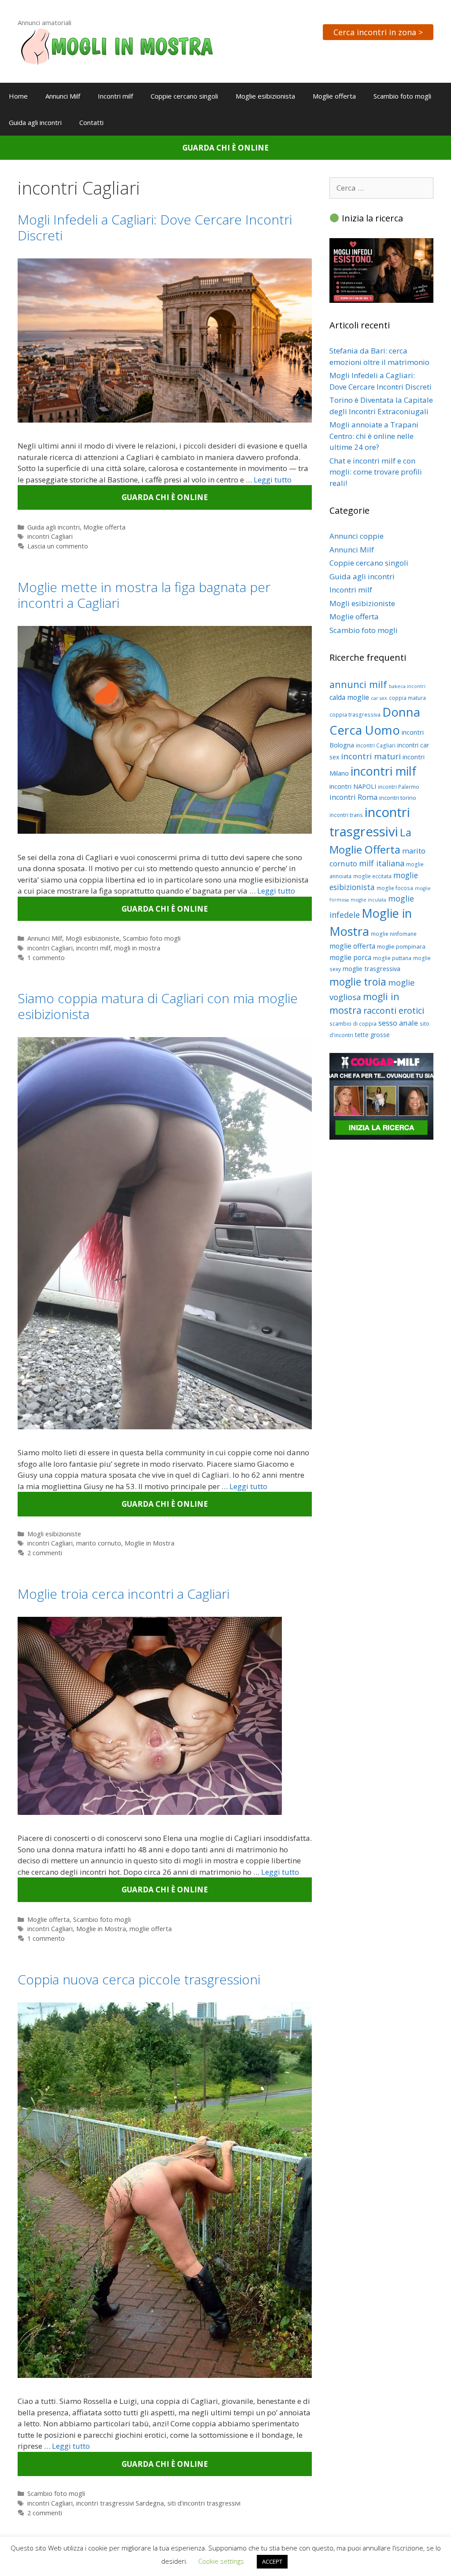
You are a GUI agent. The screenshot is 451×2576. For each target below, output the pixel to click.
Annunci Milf (63, 96)
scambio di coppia (353, 1024)
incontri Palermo (399, 787)
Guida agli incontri (35, 122)
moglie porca (350, 957)
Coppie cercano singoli (184, 96)
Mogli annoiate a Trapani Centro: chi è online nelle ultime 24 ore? (374, 436)
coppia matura (407, 698)
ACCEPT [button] (272, 2561)
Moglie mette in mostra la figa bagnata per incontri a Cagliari (144, 595)
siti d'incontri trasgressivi (204, 2503)
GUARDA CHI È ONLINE (225, 148)
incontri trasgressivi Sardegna (120, 2503)
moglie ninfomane (394, 934)
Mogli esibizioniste (92, 938)
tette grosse (372, 1035)
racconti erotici (394, 1010)
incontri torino (398, 798)
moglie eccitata (372, 876)
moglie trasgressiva (372, 968)
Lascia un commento (58, 546)
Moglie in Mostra (150, 1543)
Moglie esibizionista (265, 96)
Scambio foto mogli (402, 96)
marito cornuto (99, 1543)
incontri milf (93, 948)
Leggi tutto (273, 480)
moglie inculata (368, 900)
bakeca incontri (407, 686)
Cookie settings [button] (221, 2561)
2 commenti (45, 1553)
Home (18, 96)
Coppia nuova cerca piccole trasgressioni (139, 1979)
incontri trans (346, 815)
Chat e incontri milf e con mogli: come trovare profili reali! (376, 472)
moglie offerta (151, 1929)
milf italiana (382, 863)
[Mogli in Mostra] (117, 46)
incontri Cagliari (50, 536)
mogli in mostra (137, 948)
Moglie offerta (334, 96)
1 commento (46, 958)
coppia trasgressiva (355, 715)
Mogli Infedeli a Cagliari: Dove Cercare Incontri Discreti (155, 227)
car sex (379, 698)
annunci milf (358, 684)
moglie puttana (392, 958)
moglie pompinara (401, 946)
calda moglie (349, 697)
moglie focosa (395, 888)
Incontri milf (115, 96)
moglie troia (358, 982)
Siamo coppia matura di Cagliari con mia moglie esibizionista (158, 1006)
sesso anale (398, 1023)
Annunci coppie (357, 536)
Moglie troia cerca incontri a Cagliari (124, 1594)
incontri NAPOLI (353, 786)
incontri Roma (353, 797)
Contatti (91, 122)
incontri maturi (371, 756)
